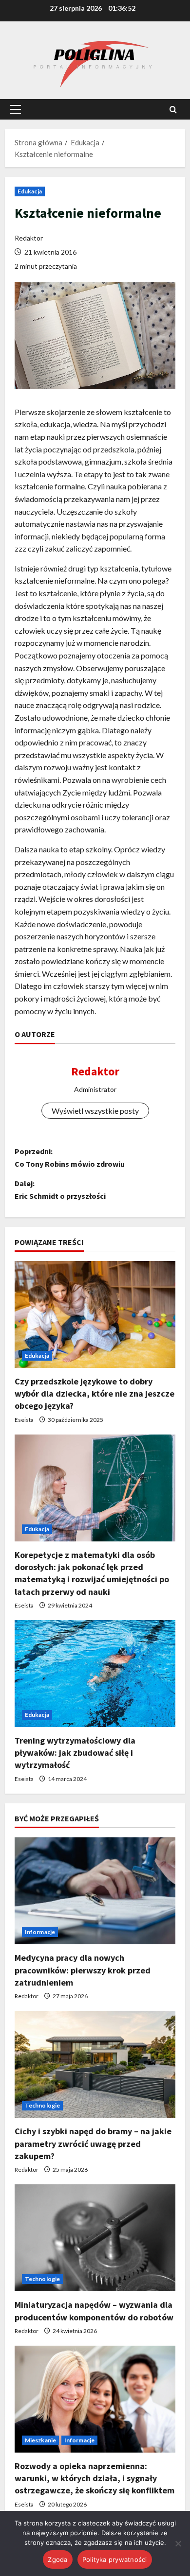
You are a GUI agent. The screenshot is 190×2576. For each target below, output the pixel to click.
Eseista (24, 1420)
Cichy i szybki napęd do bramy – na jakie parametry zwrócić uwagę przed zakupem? (93, 2143)
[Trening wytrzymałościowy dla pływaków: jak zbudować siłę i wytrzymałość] (95, 1674)
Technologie (42, 2105)
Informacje (40, 1932)
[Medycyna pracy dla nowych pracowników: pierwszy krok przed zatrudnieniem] (95, 1891)
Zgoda (57, 2559)
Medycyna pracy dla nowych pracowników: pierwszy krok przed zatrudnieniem (83, 1970)
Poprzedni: (70, 1158)
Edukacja (30, 191)
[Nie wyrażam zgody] (178, 2543)
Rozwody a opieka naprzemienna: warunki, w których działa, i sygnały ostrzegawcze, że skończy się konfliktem (95, 2478)
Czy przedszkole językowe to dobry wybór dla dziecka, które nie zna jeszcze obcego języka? (95, 1393)
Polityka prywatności (115, 2559)
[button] (15, 109)
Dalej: (60, 1190)
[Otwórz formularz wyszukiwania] (173, 110)
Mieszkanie (40, 2440)
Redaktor (29, 238)
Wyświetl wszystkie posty (95, 1111)
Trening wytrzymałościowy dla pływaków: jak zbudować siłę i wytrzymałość (75, 1753)
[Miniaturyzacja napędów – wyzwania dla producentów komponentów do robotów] (95, 2238)
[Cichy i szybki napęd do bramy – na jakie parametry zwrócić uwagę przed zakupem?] (95, 2064)
